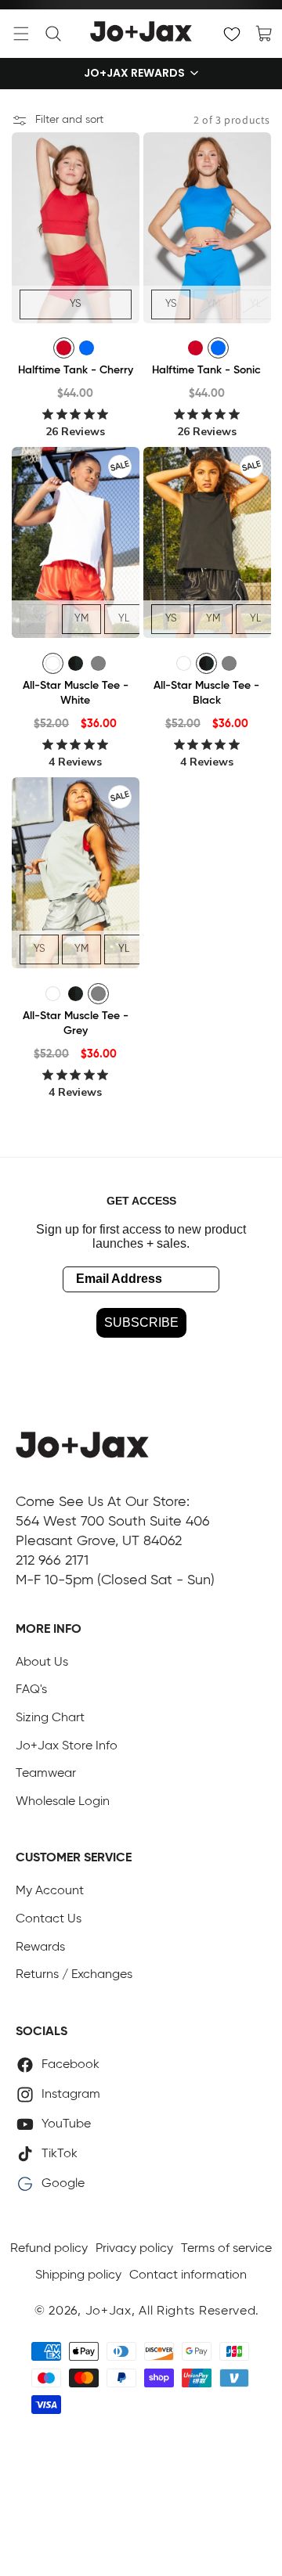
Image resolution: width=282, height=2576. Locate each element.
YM (213, 303)
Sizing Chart (50, 1718)
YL (255, 303)
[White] (53, 663)
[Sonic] (87, 348)
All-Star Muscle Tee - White (76, 694)
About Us (42, 1663)
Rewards (40, 1947)
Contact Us (49, 1919)
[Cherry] (64, 348)
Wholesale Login (63, 1802)
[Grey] (98, 663)
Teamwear (46, 1774)
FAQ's (31, 1690)
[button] (21, 34)
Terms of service (226, 2249)
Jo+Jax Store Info (67, 1746)
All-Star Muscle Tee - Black (206, 694)
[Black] (76, 663)
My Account (50, 1891)
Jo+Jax (108, 2311)
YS (75, 303)
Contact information (188, 2275)
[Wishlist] (232, 34)
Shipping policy (78, 2275)
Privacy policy (134, 2249)
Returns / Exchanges (74, 1975)
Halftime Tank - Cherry (76, 370)
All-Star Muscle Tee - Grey (76, 1024)
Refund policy (49, 2249)
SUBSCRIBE (141, 1322)
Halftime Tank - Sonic (206, 370)
